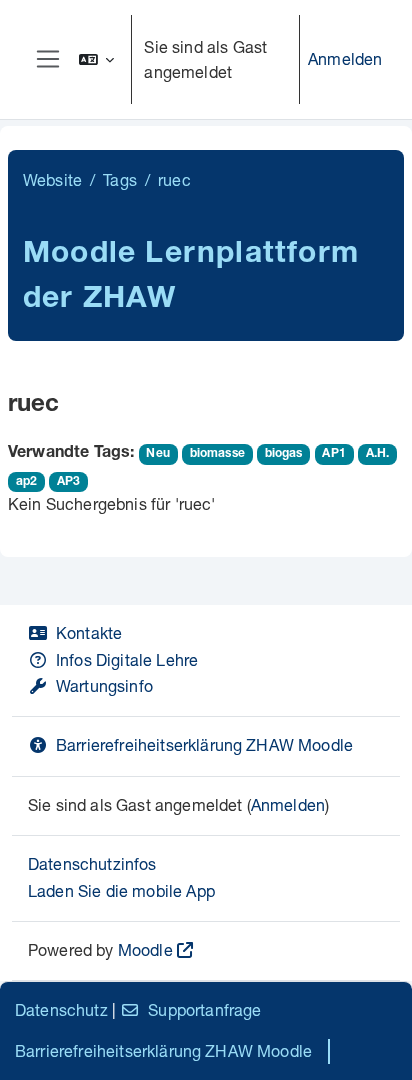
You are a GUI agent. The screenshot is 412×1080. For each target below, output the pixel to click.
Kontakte (89, 632)
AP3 (68, 482)
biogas (284, 454)
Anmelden (345, 58)
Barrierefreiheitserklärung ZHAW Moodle (204, 744)
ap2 (26, 482)
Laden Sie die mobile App (121, 890)
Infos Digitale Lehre (127, 659)
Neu (157, 454)
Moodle (145, 949)
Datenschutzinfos (92, 863)
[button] (97, 59)
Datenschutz (61, 1009)
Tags (120, 179)
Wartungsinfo (104, 685)
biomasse (217, 454)
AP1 (333, 454)
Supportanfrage (204, 1009)
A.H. (378, 454)
